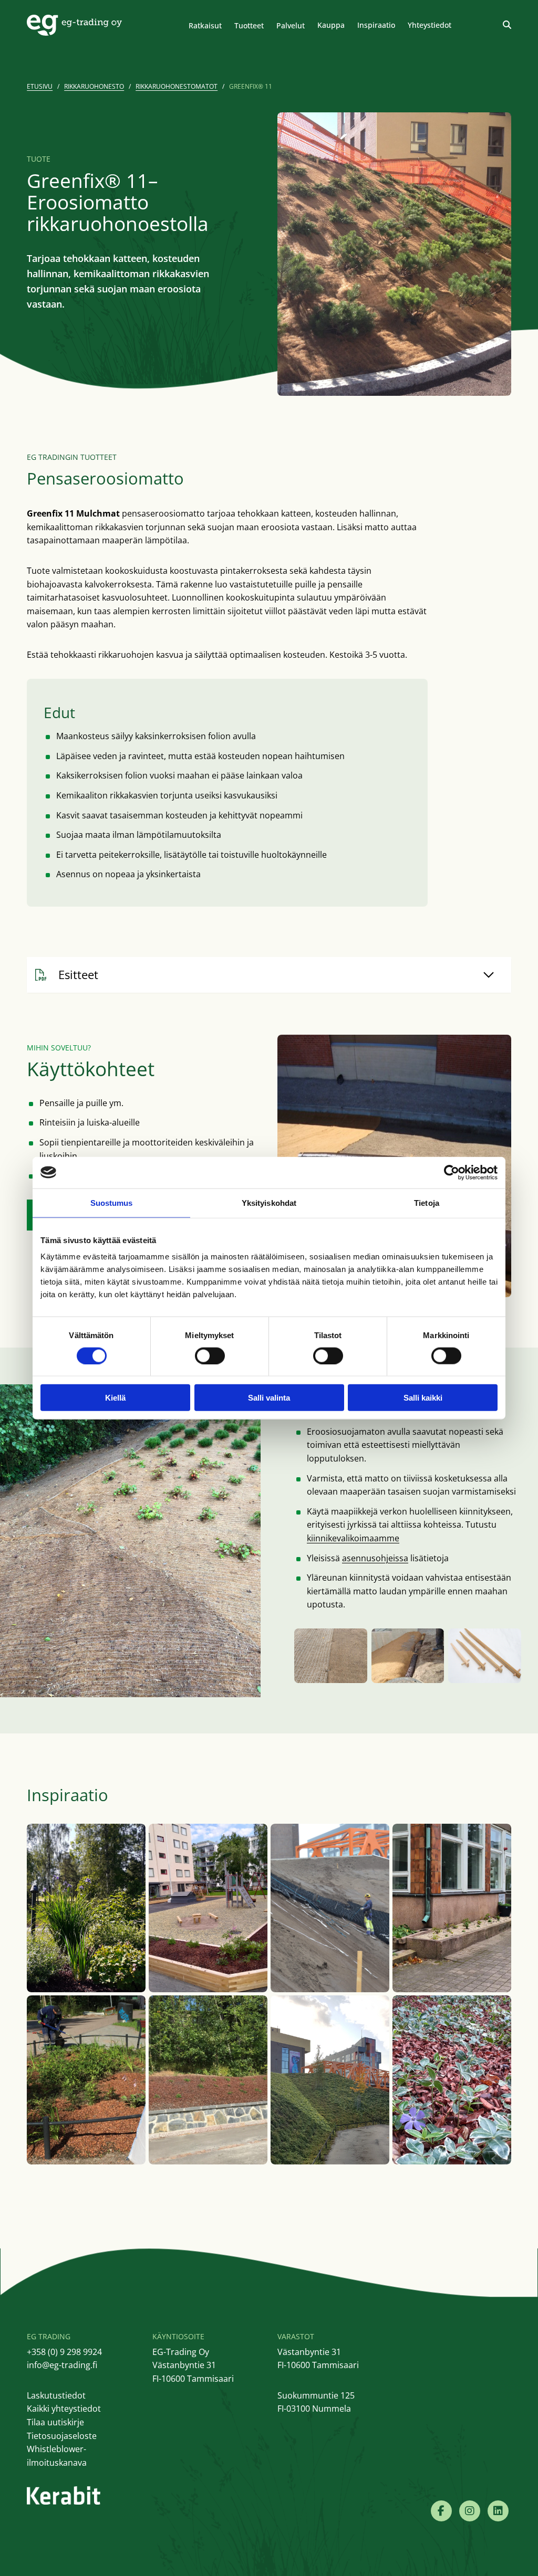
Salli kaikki (423, 1398)
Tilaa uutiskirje (55, 2422)
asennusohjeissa (375, 1558)
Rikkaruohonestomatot (177, 86)
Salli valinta (269, 1398)
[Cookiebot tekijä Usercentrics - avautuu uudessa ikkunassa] (452, 1172)
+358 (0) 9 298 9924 (64, 2352)
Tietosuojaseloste (62, 2436)
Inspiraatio (376, 25)
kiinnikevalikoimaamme (353, 1538)
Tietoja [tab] (427, 1202)
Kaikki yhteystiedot (64, 2409)
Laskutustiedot (56, 2395)
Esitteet (78, 974)
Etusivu (40, 86)
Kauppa (331, 25)
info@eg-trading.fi (62, 2365)
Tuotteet (249, 25)
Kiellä (115, 1398)
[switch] (210, 1355)
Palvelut (291, 25)
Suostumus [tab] (112, 1202)
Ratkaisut (205, 25)
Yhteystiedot (430, 25)
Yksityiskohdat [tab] (269, 1202)
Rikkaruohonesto (94, 86)
